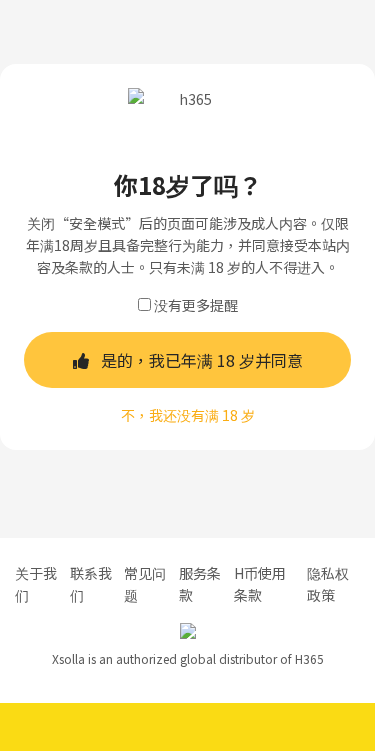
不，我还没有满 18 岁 (188, 415)
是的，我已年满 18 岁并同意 (202, 360)
